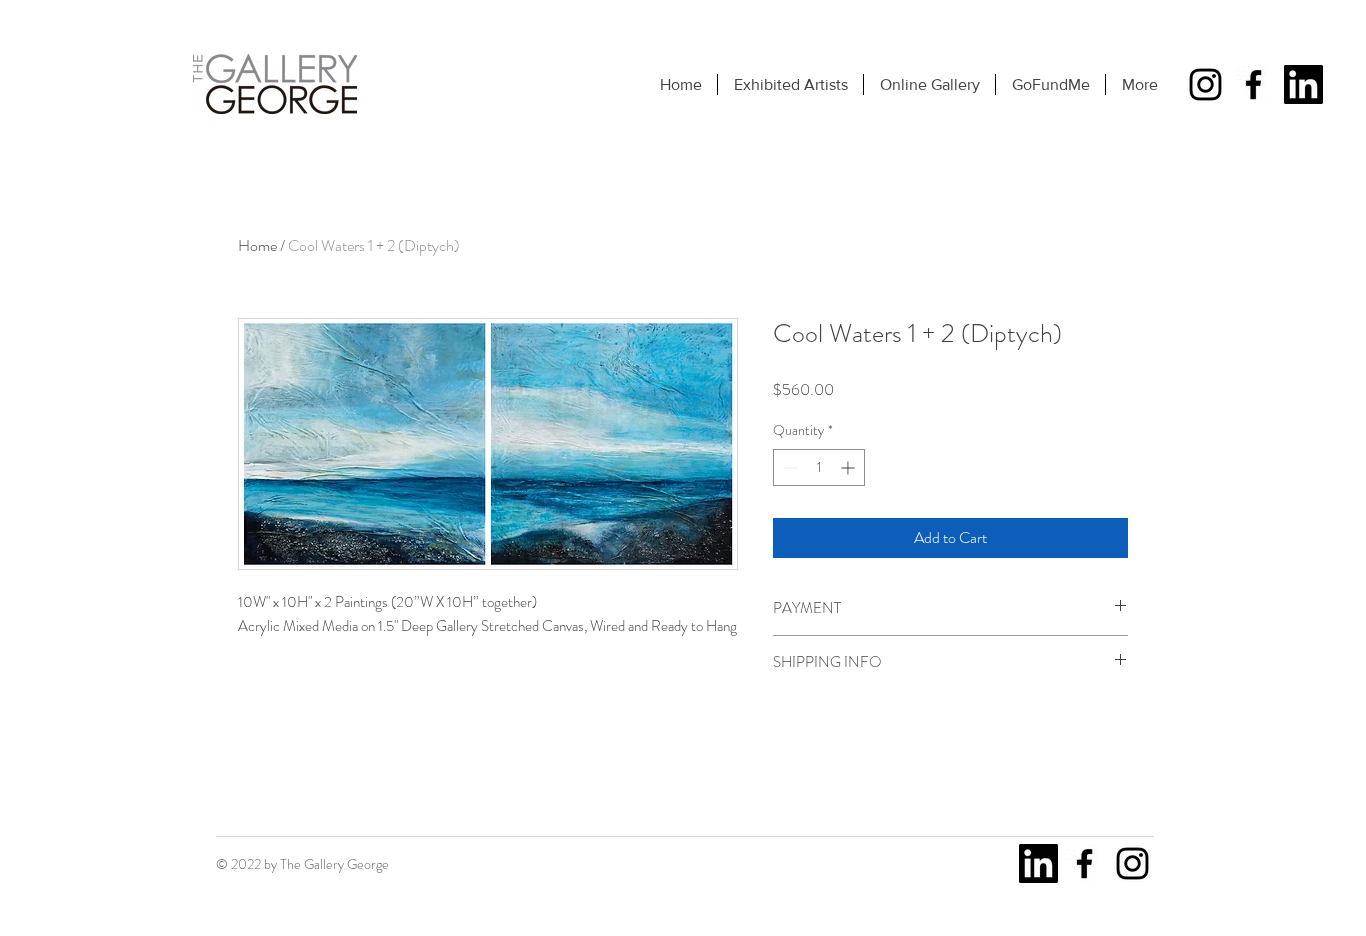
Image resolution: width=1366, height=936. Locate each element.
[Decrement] (788, 467)
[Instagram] (1205, 84)
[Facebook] (1253, 84)
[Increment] (849, 467)
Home (257, 245)
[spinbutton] (819, 467)
